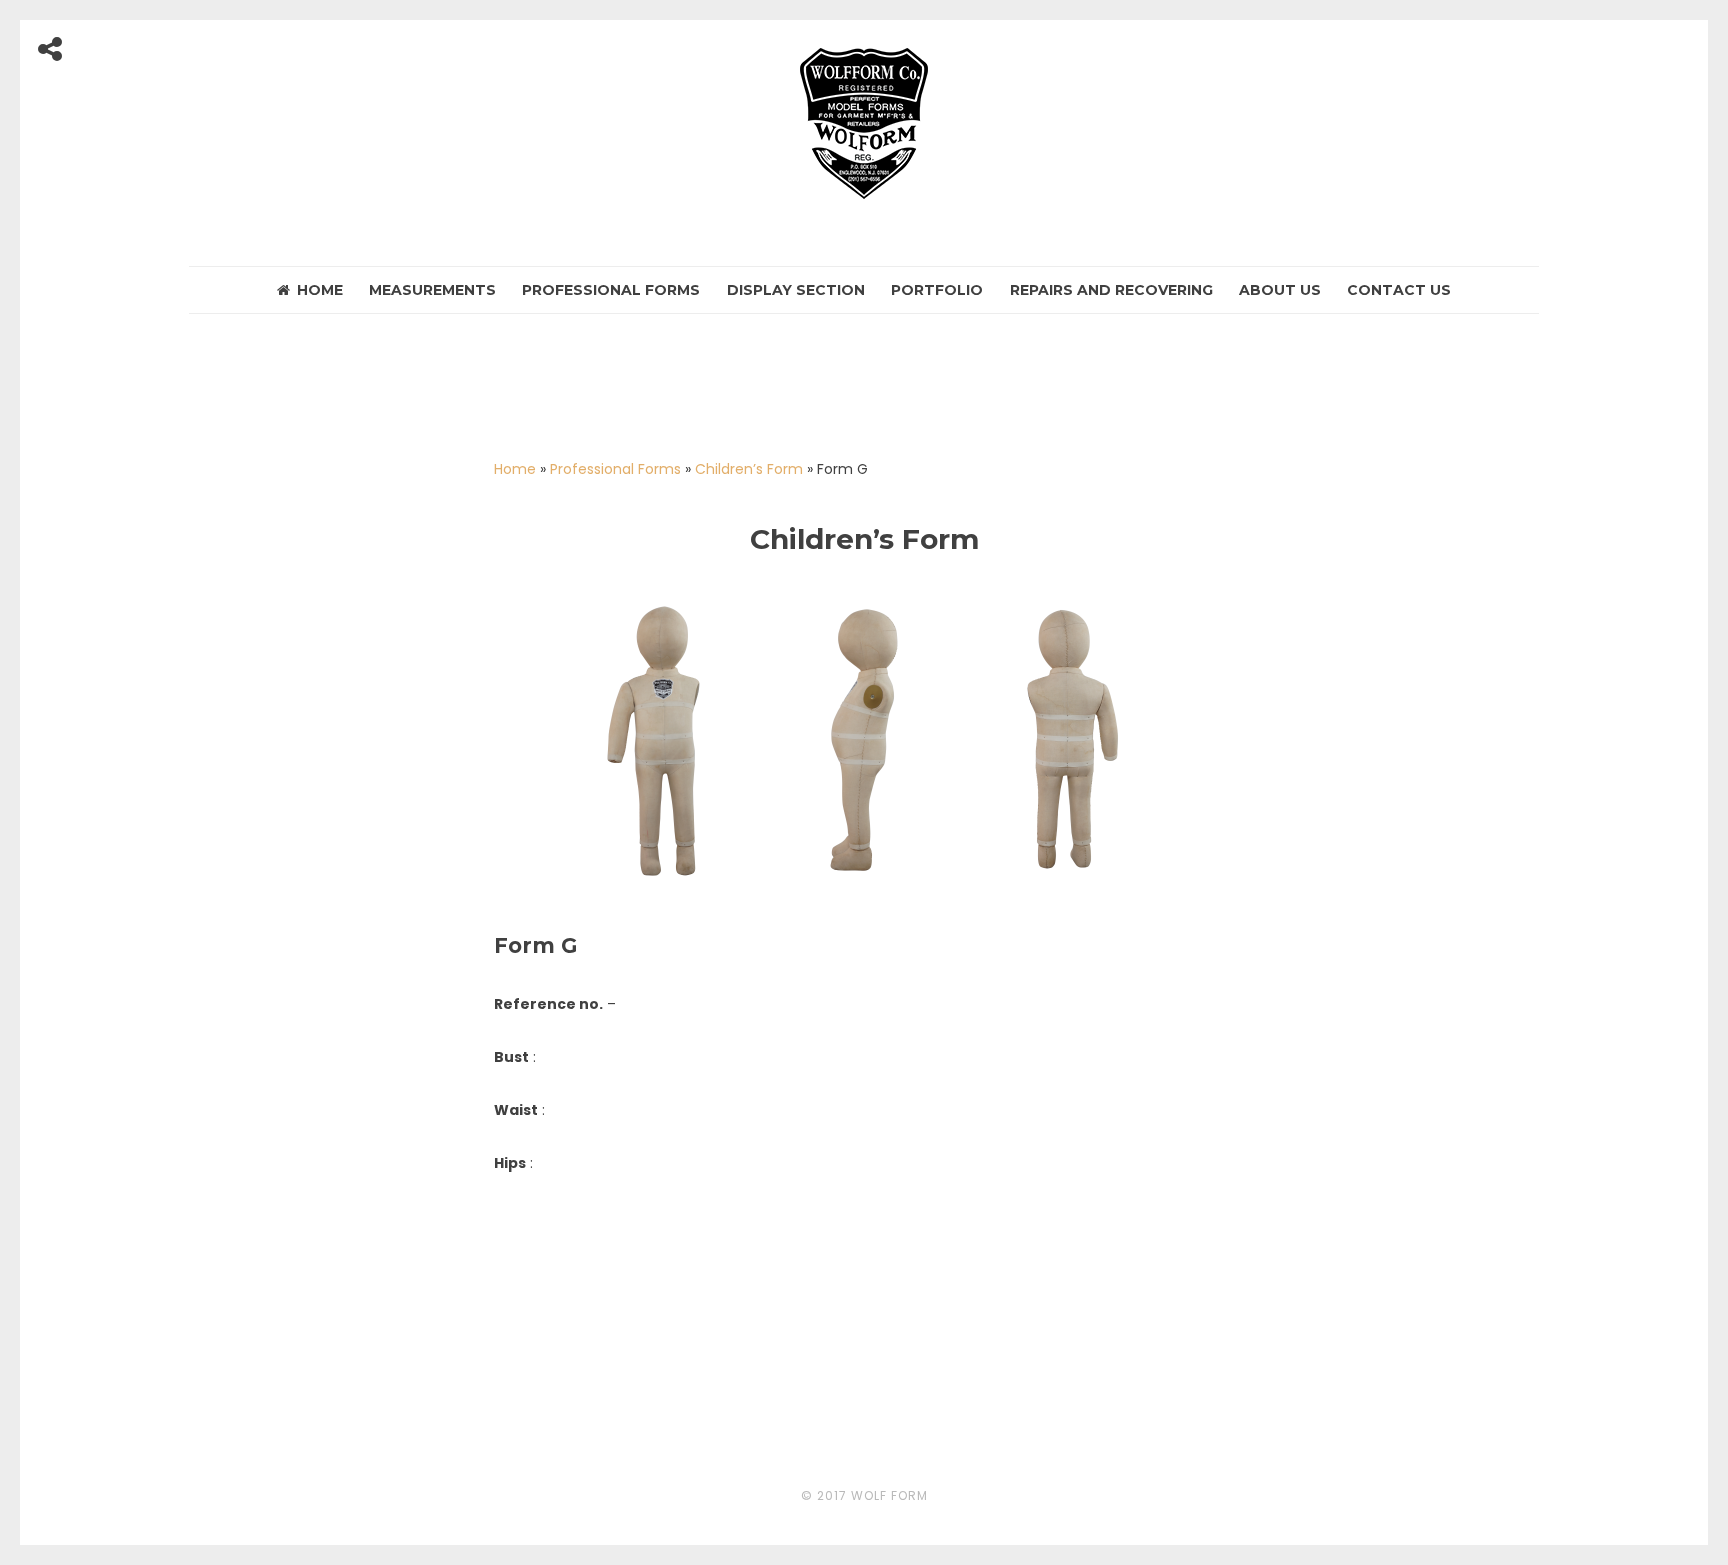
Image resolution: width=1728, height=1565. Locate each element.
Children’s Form (749, 469)
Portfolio (937, 290)
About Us (1280, 290)
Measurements (432, 290)
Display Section (796, 290)
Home (320, 290)
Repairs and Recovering (1111, 290)
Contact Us (1399, 290)
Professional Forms (611, 290)
